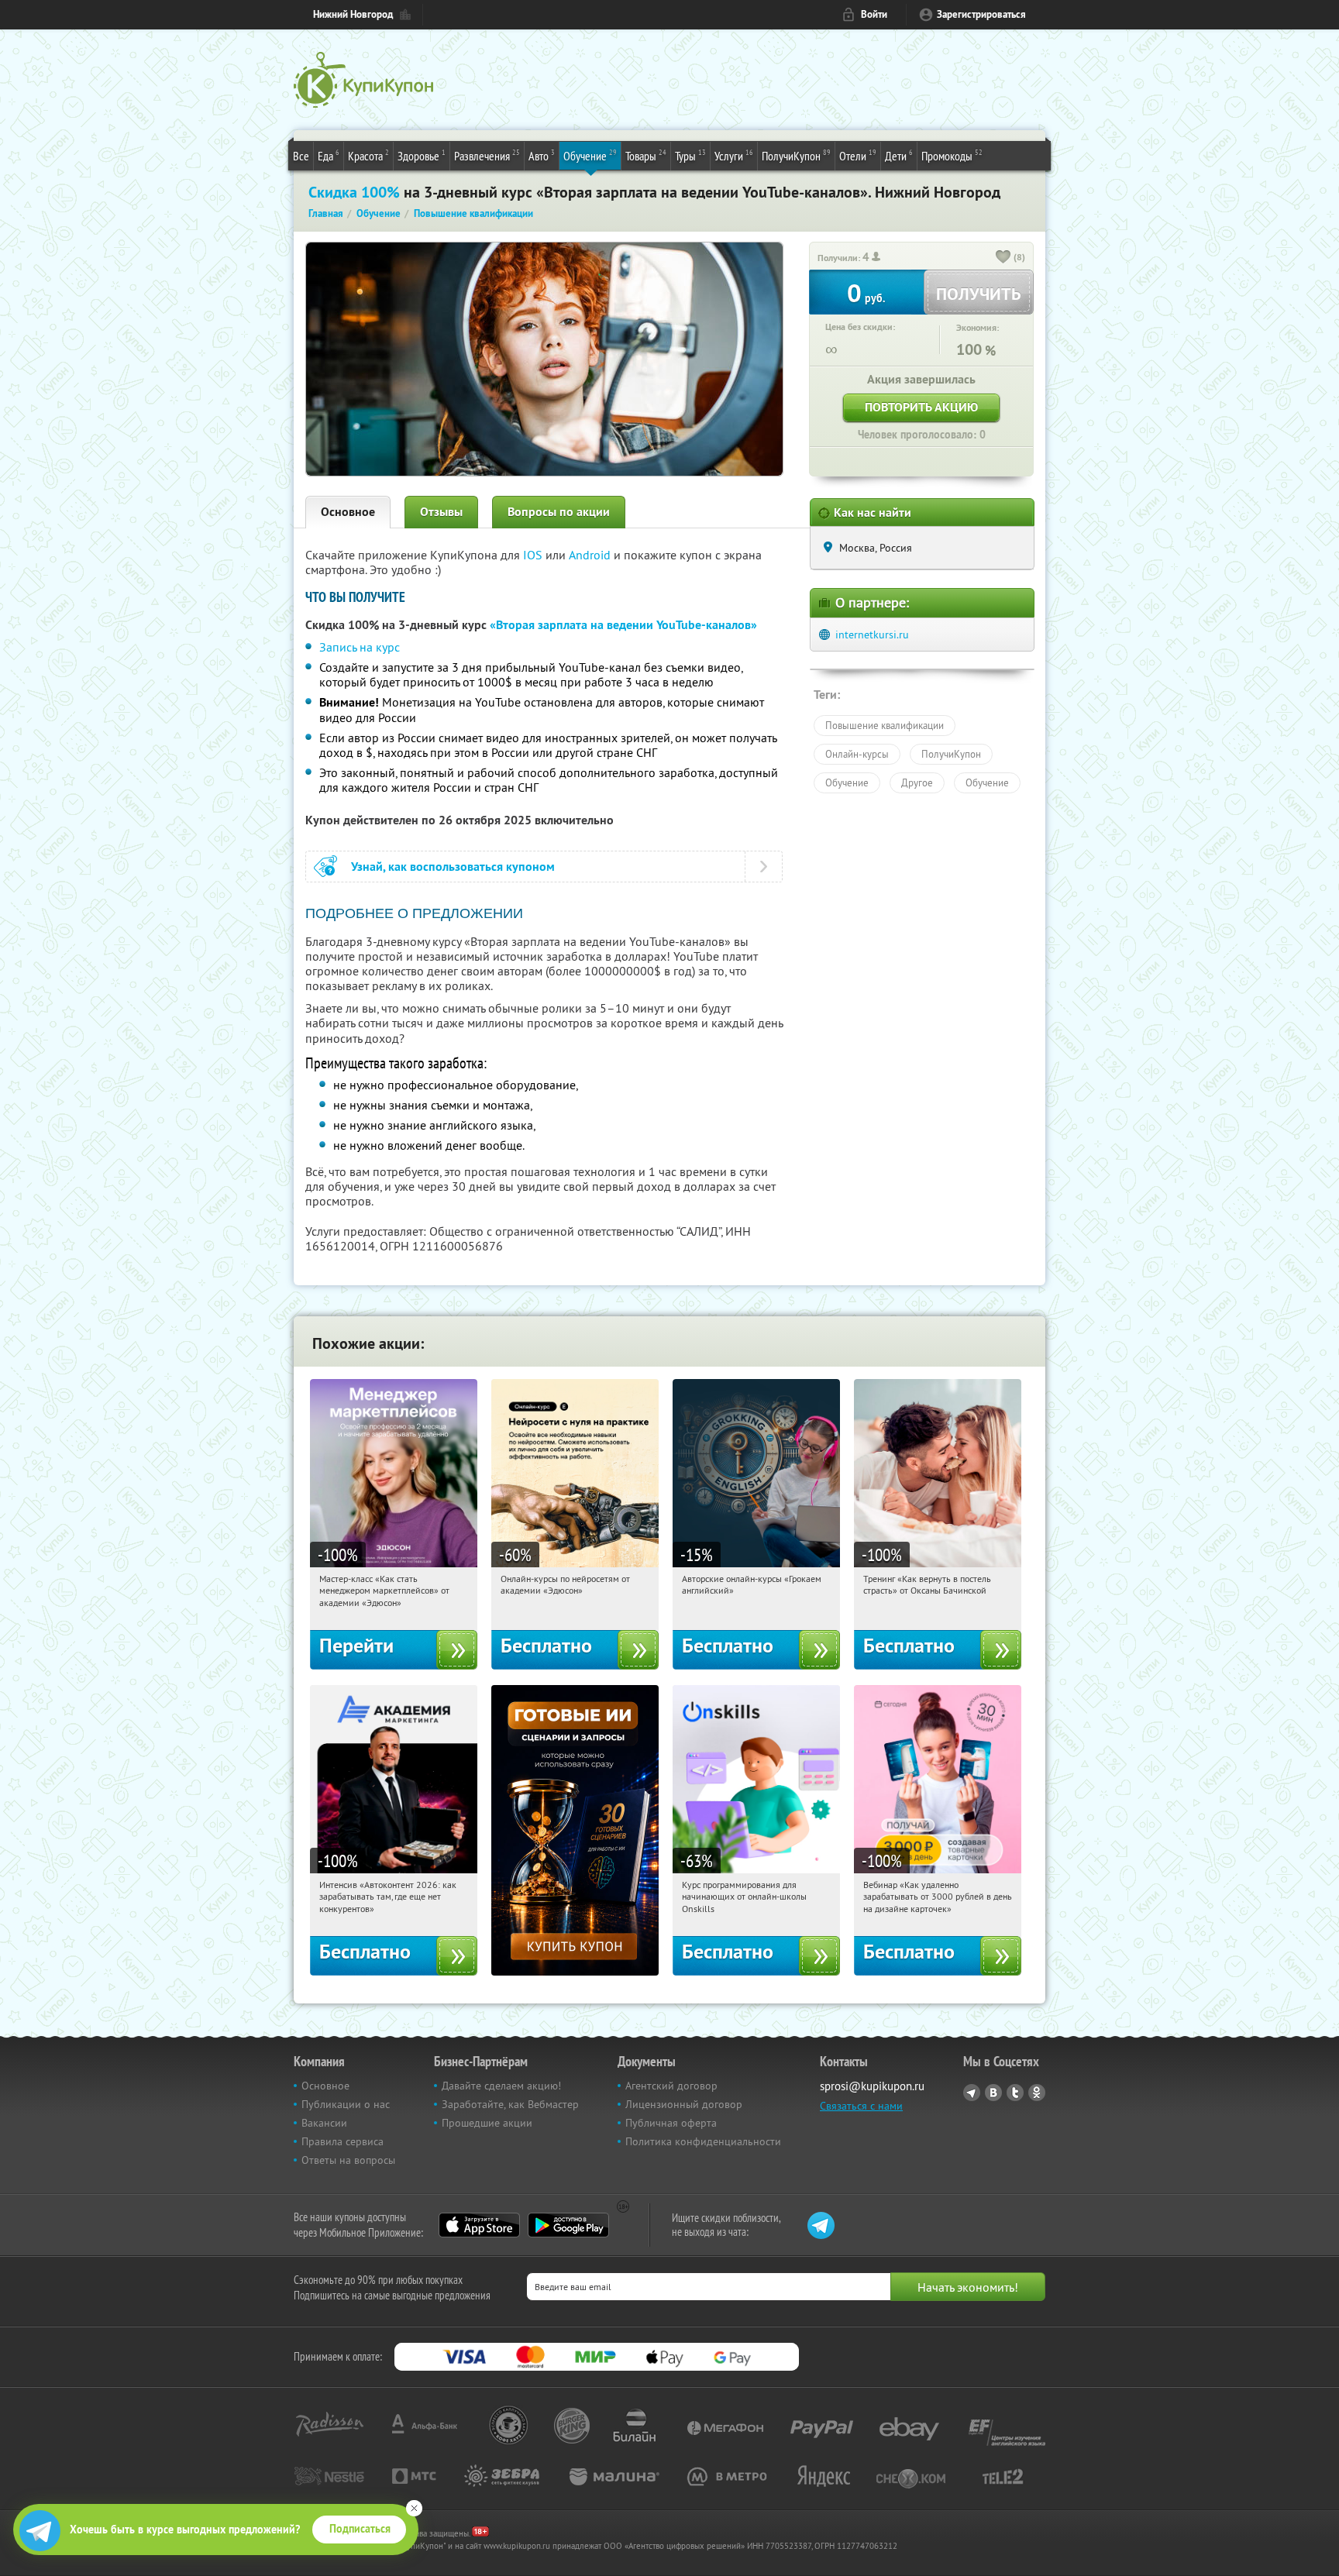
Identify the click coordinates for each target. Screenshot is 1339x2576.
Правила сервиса (342, 2141)
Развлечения (487, 155)
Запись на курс (360, 647)
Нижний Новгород (353, 14)
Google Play (568, 2225)
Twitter (1015, 2093)
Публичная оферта (671, 2123)
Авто (542, 155)
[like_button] (1003, 258)
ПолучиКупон (796, 155)
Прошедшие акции (487, 2123)
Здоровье (422, 155)
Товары (646, 155)
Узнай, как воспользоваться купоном (453, 867)
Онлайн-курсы (857, 754)
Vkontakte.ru (993, 2093)
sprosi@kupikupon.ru (872, 2086)
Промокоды (952, 155)
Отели (858, 155)
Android (591, 555)
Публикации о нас (346, 2104)
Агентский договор (671, 2086)
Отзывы (441, 512)
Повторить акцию (921, 407)
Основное (348, 512)
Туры (690, 155)
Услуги (734, 155)
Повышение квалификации (885, 725)
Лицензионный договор (684, 2104)
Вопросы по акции (559, 512)
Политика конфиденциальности (703, 2141)
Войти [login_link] (874, 14)
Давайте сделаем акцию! (501, 2086)
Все (301, 156)
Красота (368, 155)
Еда (329, 155)
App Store (479, 2225)
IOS (534, 555)
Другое (917, 782)
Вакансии (324, 2123)
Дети (899, 155)
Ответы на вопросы (348, 2160)
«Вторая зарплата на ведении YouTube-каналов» (623, 625)
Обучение (590, 155)
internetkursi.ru (872, 635)
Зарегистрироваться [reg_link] (981, 14)
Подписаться (360, 2529)
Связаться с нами (861, 2106)
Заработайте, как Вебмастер (510, 2104)
